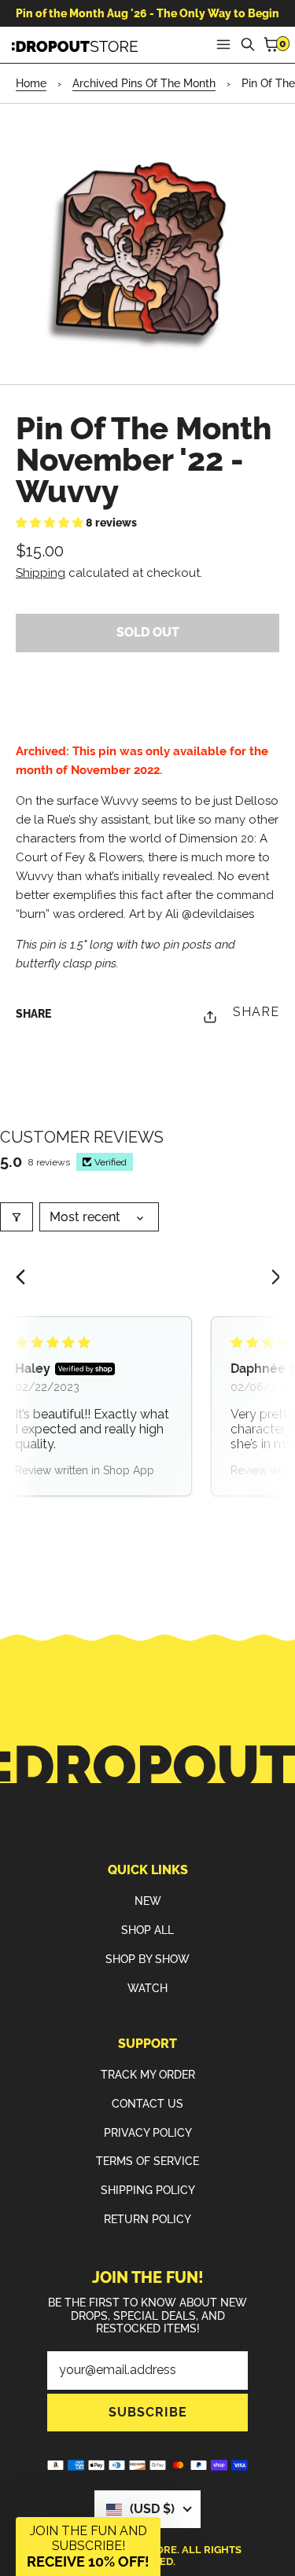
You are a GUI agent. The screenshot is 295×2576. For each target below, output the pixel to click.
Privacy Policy (148, 2133)
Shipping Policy (148, 2190)
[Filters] (17, 1217)
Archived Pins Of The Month (144, 83)
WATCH (147, 1988)
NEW (148, 1901)
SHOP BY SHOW (147, 1959)
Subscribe (148, 2412)
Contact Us (147, 2104)
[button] (51, 523)
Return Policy (147, 2219)
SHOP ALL (147, 1930)
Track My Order (148, 2075)
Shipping (41, 573)
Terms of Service (147, 2161)
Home (31, 83)
